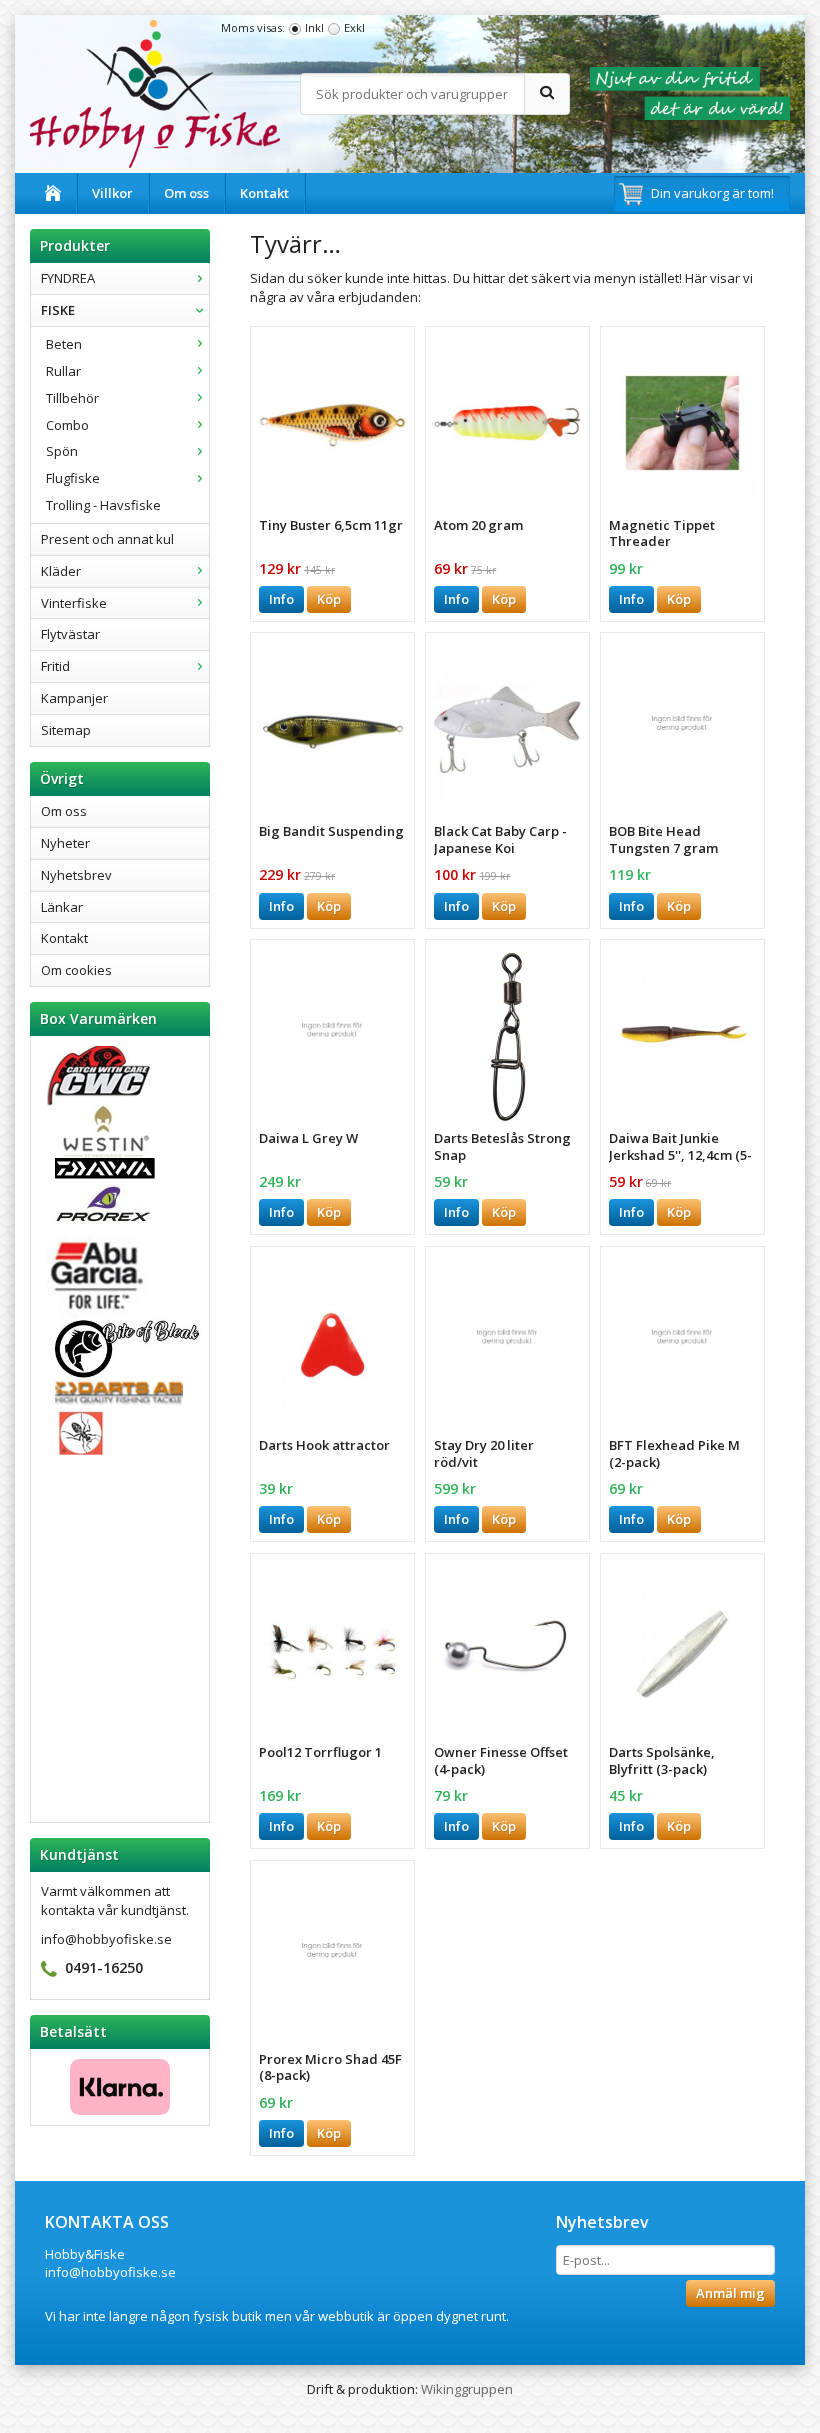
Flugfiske (73, 478)
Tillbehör (72, 398)
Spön (62, 451)
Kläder (61, 571)
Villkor (112, 193)
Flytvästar (70, 634)
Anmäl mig (730, 2293)
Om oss (186, 193)
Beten (64, 344)
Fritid (55, 666)
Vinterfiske (74, 603)
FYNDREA (68, 278)
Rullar (63, 371)
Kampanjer (74, 698)
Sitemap (66, 730)
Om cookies (76, 970)
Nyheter (65, 843)
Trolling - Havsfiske (103, 505)
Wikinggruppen (467, 2389)
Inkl (314, 27)
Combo (67, 425)
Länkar (62, 907)
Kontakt (264, 193)
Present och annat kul (107, 539)
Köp (329, 599)
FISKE (58, 310)
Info (281, 599)
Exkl (354, 27)
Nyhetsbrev (76, 875)
